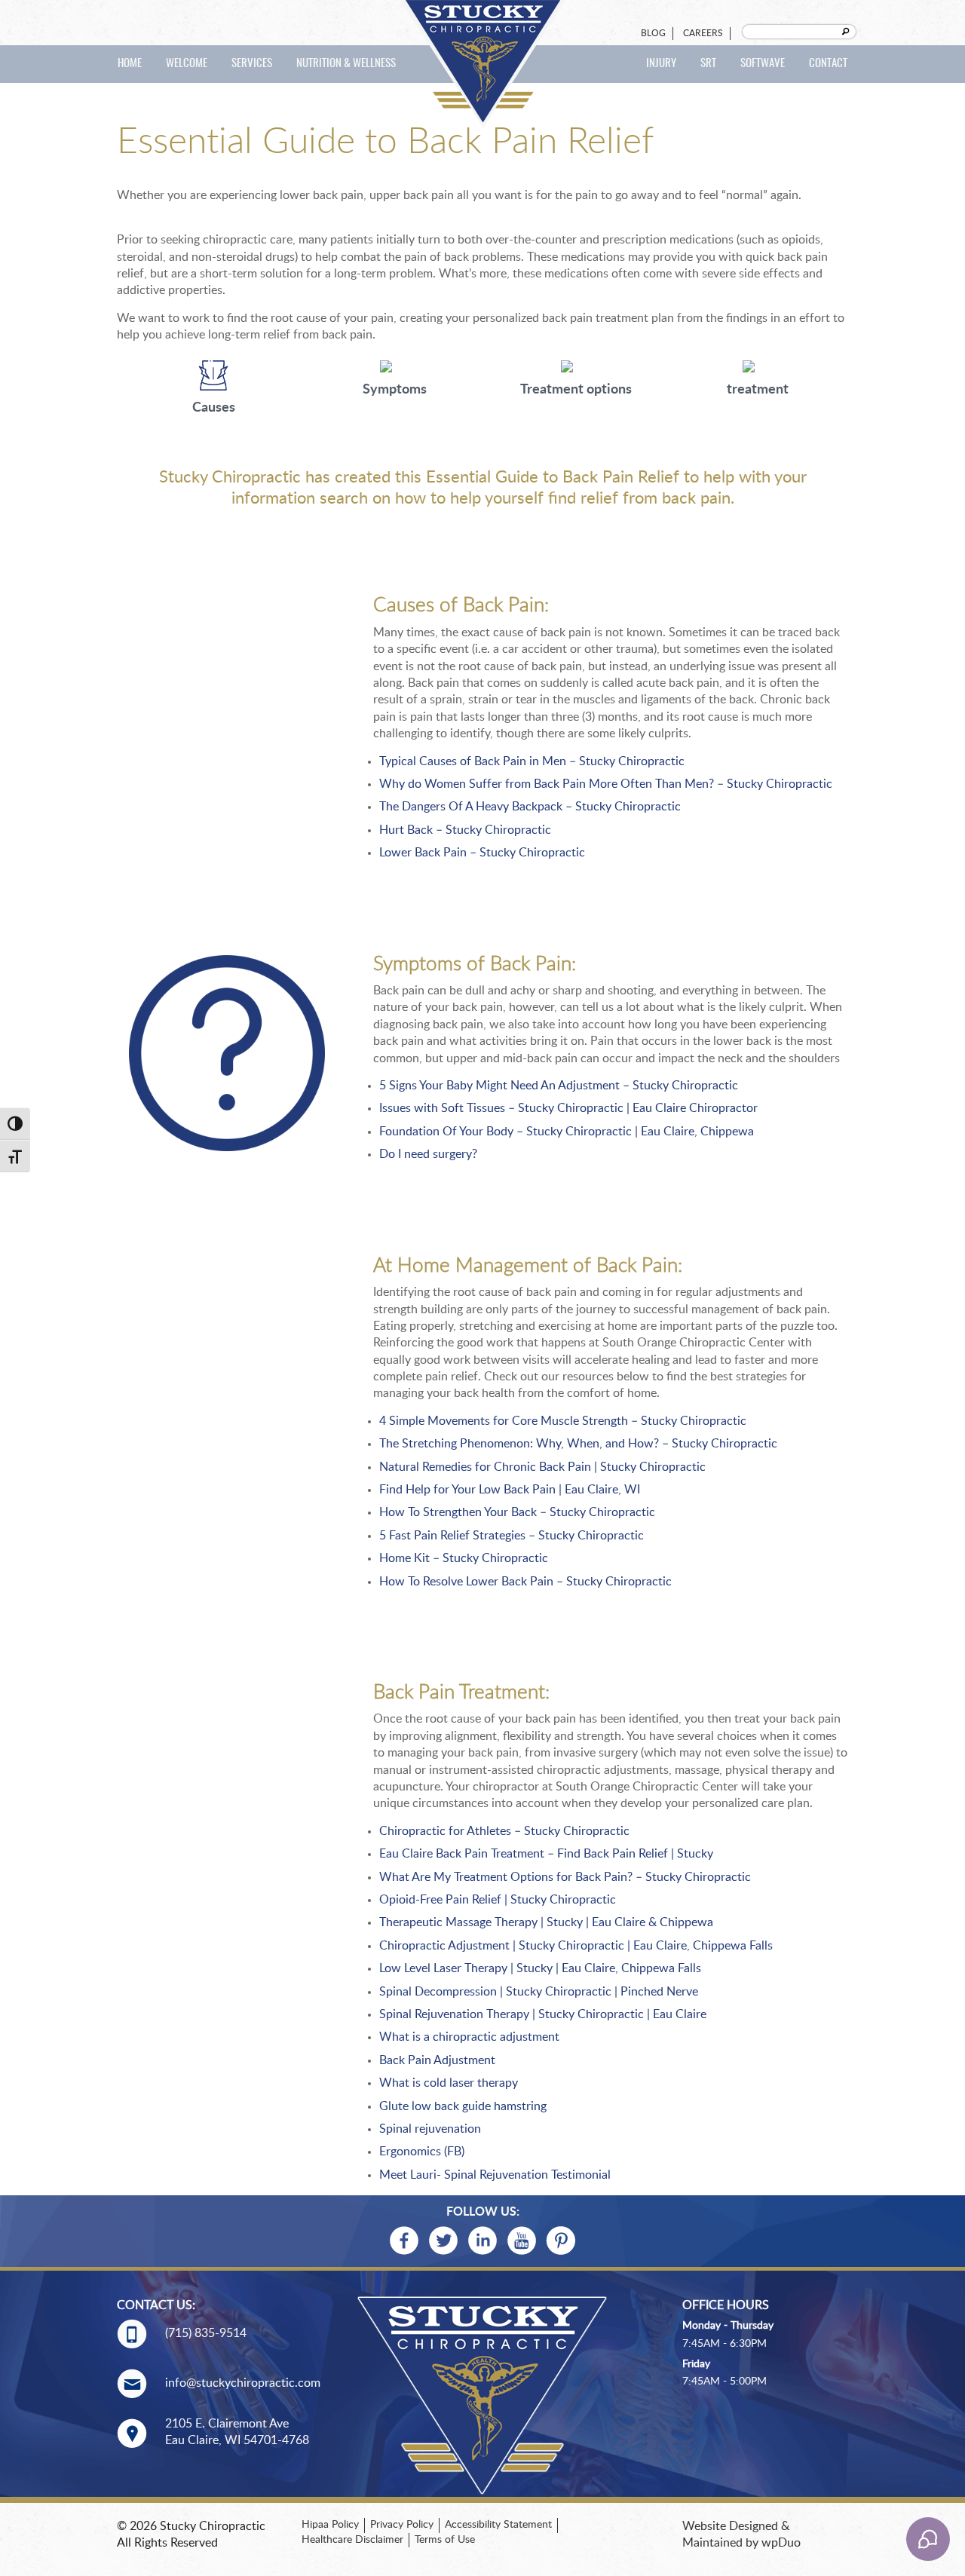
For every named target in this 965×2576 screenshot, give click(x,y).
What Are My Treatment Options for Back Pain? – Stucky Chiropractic (565, 1877)
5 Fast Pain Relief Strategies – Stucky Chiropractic (512, 1536)
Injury (661, 64)
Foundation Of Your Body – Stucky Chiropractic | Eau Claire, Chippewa (567, 1132)
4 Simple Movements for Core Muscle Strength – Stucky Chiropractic (563, 1421)
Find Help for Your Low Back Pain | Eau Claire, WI (510, 1490)
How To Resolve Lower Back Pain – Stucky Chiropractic (525, 1582)
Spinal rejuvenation (430, 2129)
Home (130, 64)
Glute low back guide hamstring (463, 2106)
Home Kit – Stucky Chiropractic (464, 1558)
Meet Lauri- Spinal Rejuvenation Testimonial (495, 2175)
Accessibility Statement (498, 2525)
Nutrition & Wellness (346, 64)
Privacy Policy (402, 2525)
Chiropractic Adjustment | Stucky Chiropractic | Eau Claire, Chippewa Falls (576, 1946)
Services (252, 64)
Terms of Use (445, 2540)
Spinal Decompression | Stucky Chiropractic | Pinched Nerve (540, 1992)
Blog (653, 33)
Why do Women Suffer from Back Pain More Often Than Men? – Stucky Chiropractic (606, 784)
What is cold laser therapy (449, 2083)
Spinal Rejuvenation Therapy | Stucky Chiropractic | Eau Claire (543, 2014)
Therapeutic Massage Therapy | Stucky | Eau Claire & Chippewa (546, 1922)
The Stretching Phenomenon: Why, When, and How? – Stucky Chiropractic (578, 1444)
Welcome (187, 64)
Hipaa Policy (330, 2525)
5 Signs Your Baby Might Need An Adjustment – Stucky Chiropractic (559, 1086)
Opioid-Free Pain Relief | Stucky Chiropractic (498, 1900)
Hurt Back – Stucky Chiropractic (465, 830)
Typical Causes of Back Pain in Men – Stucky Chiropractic (532, 761)
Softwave (763, 64)
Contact (828, 64)
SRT (708, 64)
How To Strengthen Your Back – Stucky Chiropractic (517, 1512)
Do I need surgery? (428, 1154)
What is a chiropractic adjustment (469, 2037)
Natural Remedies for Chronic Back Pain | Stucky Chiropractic (542, 1467)
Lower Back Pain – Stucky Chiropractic (482, 853)
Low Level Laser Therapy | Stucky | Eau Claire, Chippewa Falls (540, 1968)
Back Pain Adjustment (437, 2060)
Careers (703, 33)
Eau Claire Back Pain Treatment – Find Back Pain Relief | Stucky (546, 1854)
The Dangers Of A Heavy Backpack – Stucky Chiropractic (530, 807)
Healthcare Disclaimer (352, 2540)
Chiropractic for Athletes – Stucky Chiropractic (504, 1831)
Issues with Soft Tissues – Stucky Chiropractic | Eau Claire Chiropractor (568, 1108)
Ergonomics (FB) (422, 2152)
